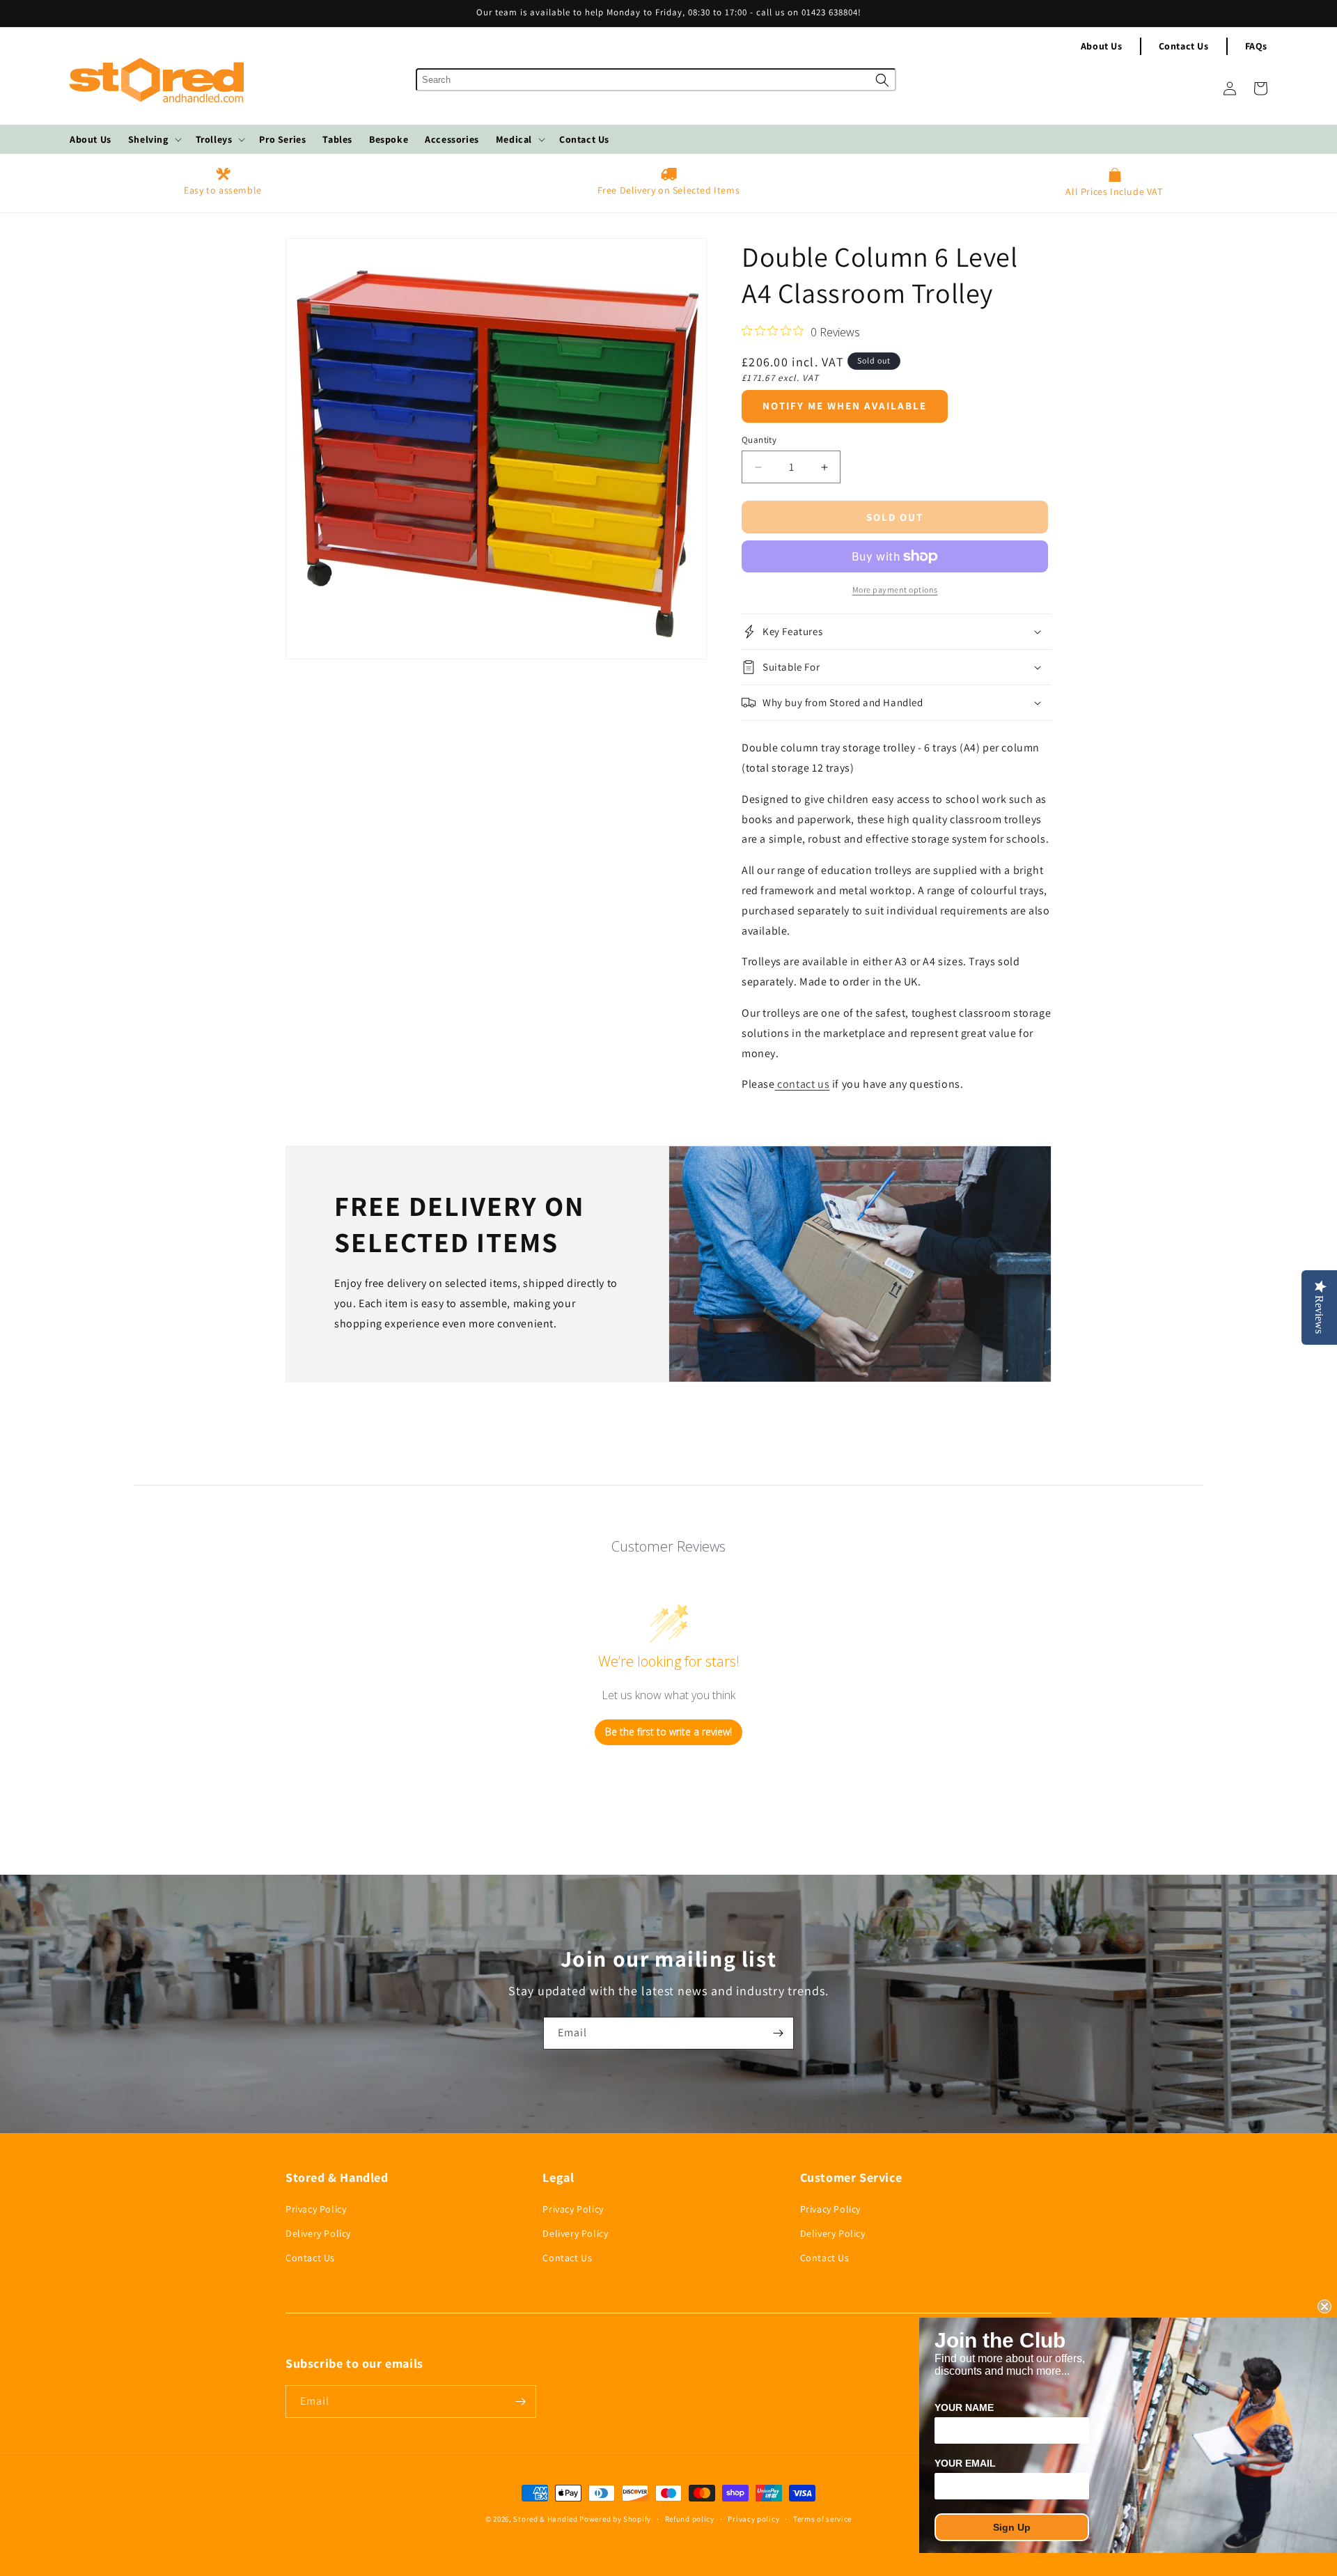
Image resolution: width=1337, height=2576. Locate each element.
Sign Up (1012, 2527)
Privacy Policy (316, 2209)
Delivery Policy (318, 2233)
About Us (1102, 46)
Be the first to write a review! (668, 1732)
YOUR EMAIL (965, 2463)
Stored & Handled (545, 2519)
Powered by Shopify (615, 2519)
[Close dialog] (1324, 2306)
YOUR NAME (964, 2407)
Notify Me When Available (845, 406)
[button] (154, 139)
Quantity (759, 440)
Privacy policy (753, 2519)
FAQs (1256, 46)
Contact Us (1184, 46)
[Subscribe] (778, 2033)
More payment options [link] (895, 590)
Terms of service (822, 2519)
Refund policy (690, 2519)
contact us (803, 1084)
